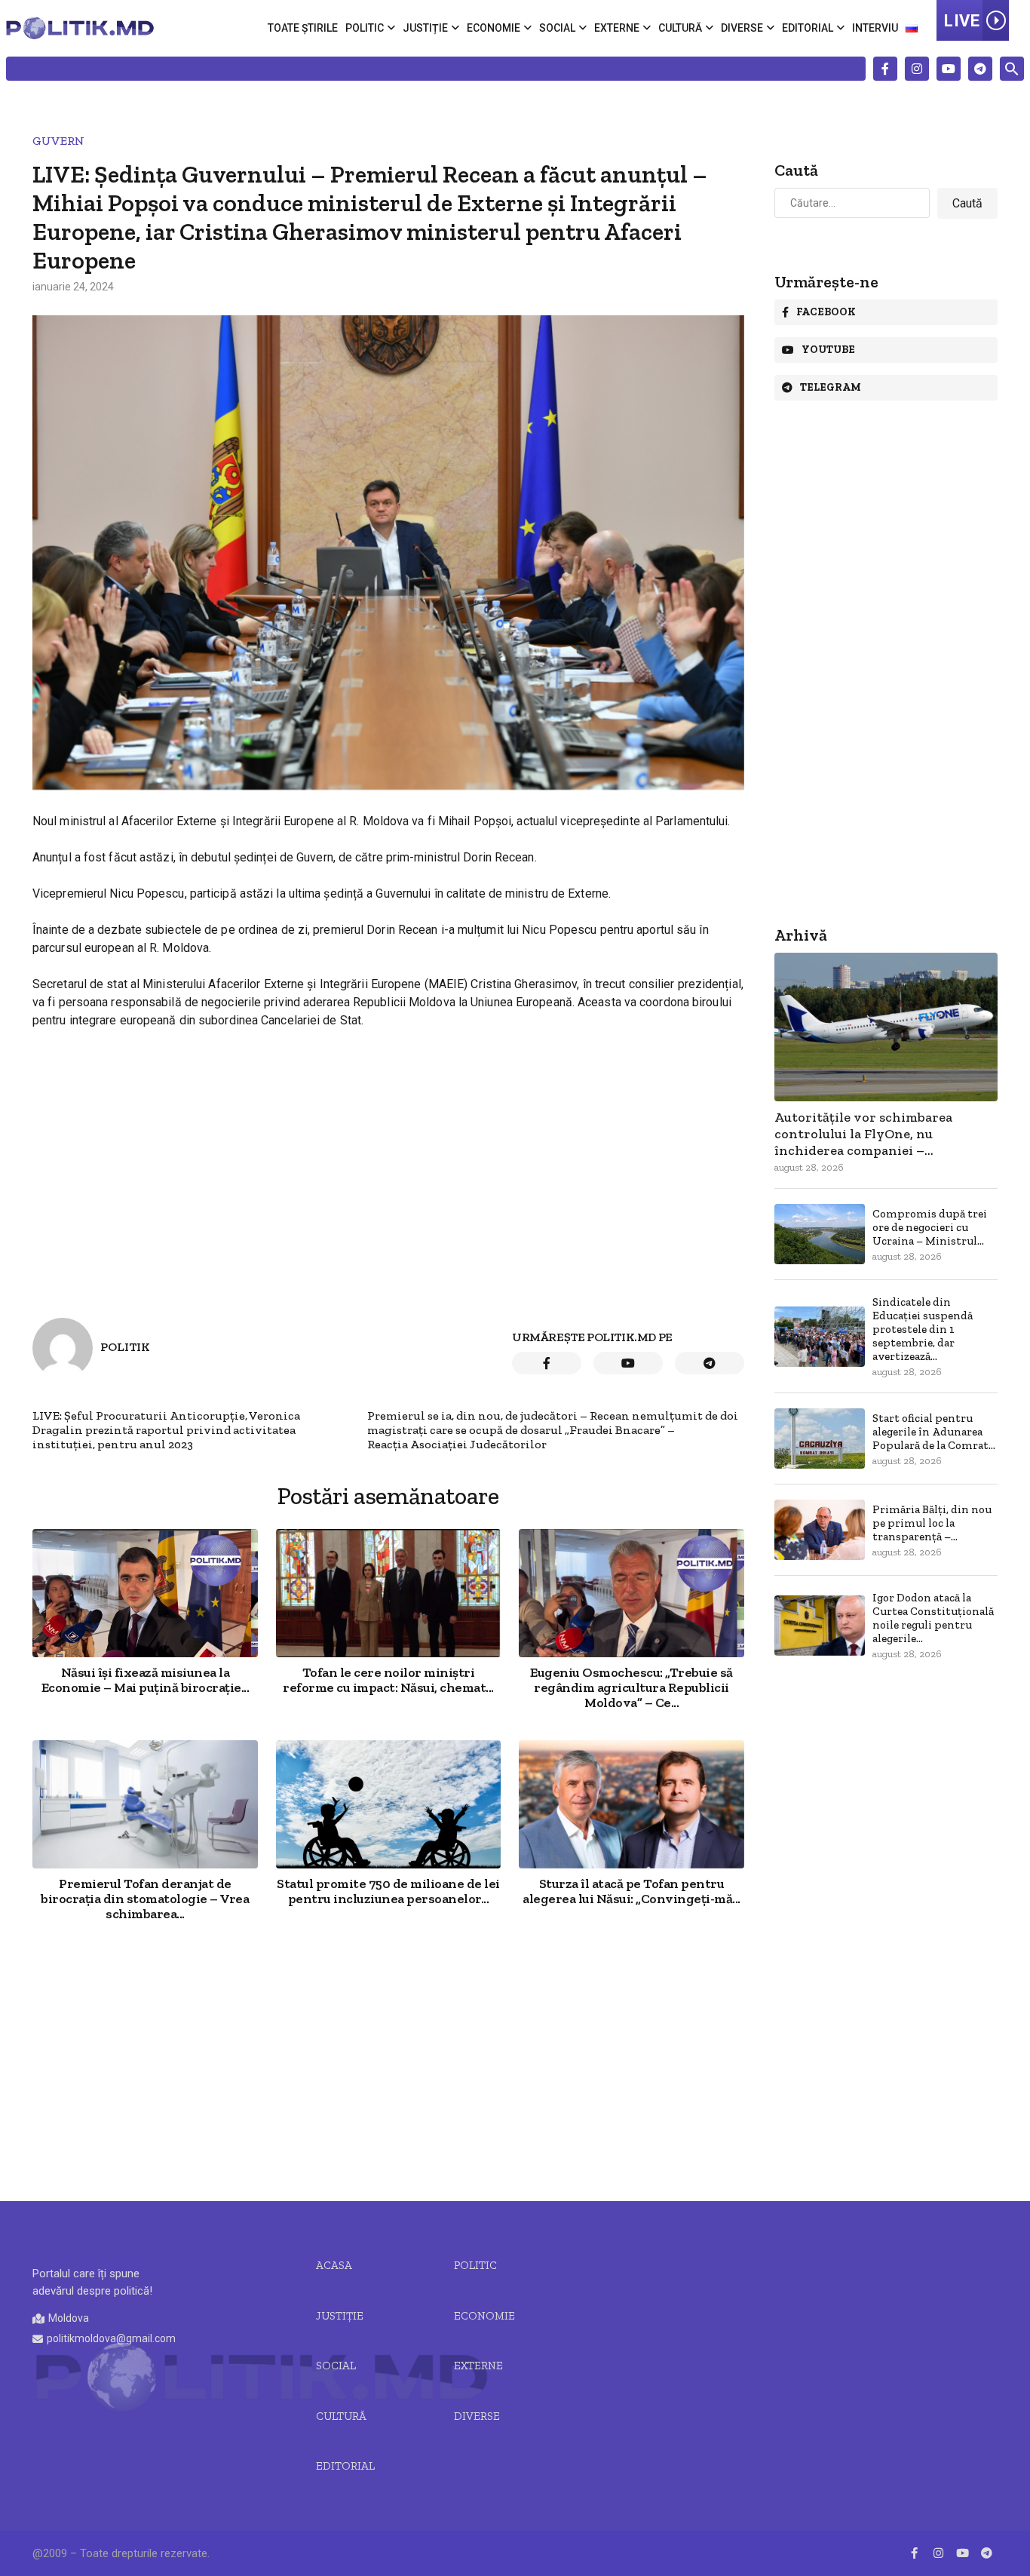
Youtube (828, 350)
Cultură (680, 28)
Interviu (875, 28)
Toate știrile (303, 28)
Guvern (58, 141)
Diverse (742, 28)
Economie (494, 28)
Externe (617, 28)
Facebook (826, 312)
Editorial (808, 28)
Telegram (831, 387)
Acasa (334, 2265)
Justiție (425, 28)
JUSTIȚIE (340, 2316)
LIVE (962, 21)
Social (557, 28)
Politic (365, 28)
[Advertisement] (388, 2063)
